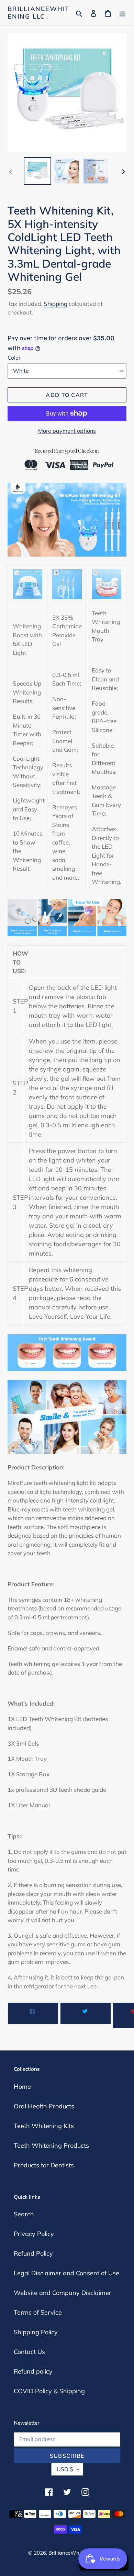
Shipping (55, 304)
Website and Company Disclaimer (63, 2293)
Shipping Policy (36, 2332)
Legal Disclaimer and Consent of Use (66, 2273)
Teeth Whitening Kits (44, 2126)
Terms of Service (38, 2312)
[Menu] (122, 13)
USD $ (65, 2469)
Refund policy (33, 2371)
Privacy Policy (34, 2234)
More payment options (67, 431)
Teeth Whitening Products (51, 2145)
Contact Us (29, 2352)
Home (22, 2086)
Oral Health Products (44, 2106)
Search (24, 2214)
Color (14, 358)
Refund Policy (33, 2253)
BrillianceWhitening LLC (38, 13)
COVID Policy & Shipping (49, 2391)
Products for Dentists (44, 2165)
